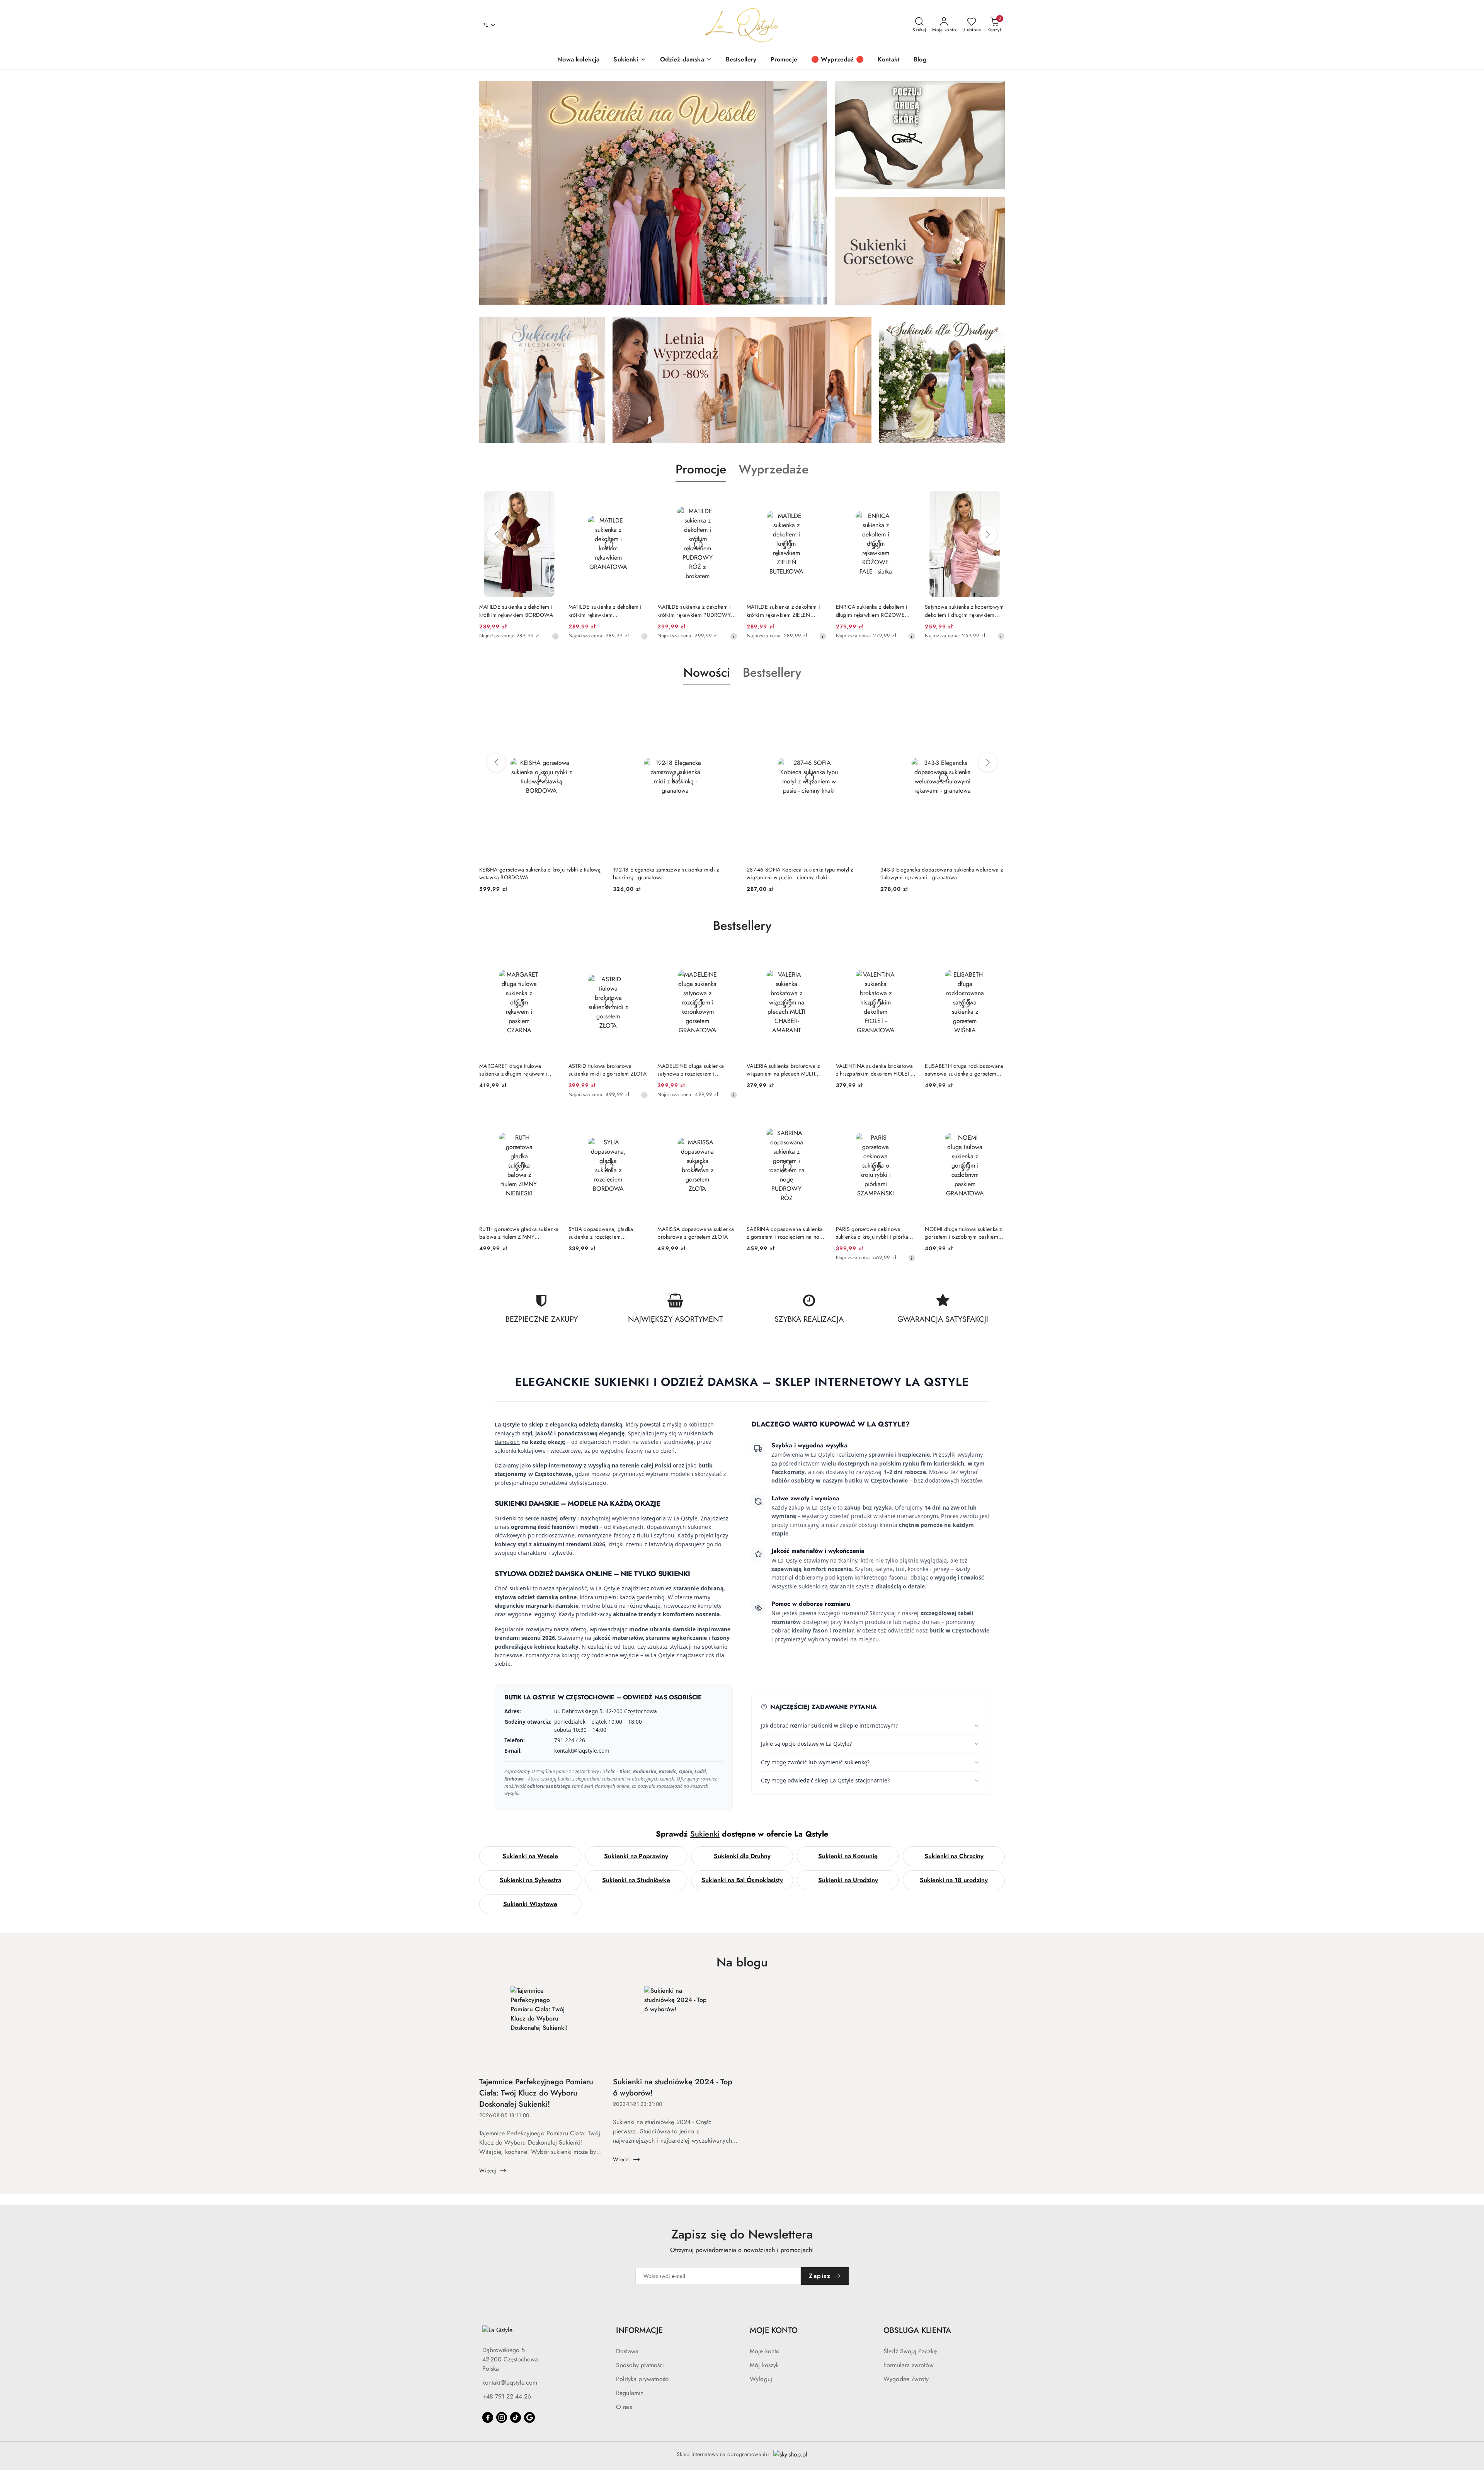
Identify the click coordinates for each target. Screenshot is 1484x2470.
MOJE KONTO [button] (774, 2330)
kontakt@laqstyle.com (510, 2382)
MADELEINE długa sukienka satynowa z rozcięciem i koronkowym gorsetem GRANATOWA (691, 1070)
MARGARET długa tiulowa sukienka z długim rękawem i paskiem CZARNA (514, 1070)
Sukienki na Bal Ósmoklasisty (742, 1880)
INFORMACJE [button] (639, 2330)
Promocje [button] (701, 469)
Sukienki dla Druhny (742, 1856)
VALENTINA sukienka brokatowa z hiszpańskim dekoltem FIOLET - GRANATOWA (875, 1070)
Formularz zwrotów (909, 2365)
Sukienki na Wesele (530, 1856)
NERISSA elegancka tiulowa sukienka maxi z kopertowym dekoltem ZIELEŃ (933, 873)
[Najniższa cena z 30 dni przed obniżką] (555, 636)
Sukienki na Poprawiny (636, 1856)
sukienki (520, 1588)
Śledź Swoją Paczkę (910, 2351)
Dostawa (627, 2351)
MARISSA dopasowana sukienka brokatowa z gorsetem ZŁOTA (696, 1233)
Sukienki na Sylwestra (530, 1880)
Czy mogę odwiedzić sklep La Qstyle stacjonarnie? (825, 1780)
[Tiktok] (516, 2417)
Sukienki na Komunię (848, 1856)
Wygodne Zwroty (906, 2379)
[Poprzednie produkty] (496, 535)
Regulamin (630, 2393)
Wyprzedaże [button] (773, 469)
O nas (624, 2407)
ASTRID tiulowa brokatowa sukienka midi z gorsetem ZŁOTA (608, 1070)
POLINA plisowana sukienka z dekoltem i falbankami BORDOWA (960, 611)
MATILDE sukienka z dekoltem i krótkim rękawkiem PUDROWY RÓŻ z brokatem (516, 611)
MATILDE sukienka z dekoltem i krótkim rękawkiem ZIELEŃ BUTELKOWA (605, 611)
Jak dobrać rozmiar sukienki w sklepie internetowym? (829, 1725)
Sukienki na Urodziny (848, 1880)
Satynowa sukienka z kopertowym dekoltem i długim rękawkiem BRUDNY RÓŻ (786, 611)
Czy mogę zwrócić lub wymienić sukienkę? (815, 1762)
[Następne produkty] (988, 535)
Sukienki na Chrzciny (954, 1856)
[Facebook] (488, 2417)
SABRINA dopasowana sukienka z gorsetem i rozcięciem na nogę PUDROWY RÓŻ (786, 1233)
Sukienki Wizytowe (530, 1904)
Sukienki (506, 1518)
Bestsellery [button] (772, 672)
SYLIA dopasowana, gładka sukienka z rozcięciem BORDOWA (601, 1233)
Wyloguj (761, 2379)
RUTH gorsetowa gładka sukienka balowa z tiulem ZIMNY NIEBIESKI (519, 1233)
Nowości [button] (707, 672)
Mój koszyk (764, 2365)
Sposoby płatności (640, 2365)
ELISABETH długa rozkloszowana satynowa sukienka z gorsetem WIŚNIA (964, 1070)
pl (485, 25)
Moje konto (765, 2351)
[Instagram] (502, 2417)
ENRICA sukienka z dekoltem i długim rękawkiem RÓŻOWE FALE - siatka (693, 611)
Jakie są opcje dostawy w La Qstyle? (806, 1744)
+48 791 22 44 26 (507, 2396)
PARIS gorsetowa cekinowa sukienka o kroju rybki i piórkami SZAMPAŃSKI (875, 1233)
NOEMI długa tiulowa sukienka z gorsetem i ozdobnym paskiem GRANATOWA (963, 1233)
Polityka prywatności (643, 2379)
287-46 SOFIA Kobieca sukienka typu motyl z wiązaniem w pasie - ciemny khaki (533, 873)
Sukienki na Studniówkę (636, 1880)
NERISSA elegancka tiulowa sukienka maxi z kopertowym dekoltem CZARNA (799, 873)
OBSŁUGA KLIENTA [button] (917, 2330)
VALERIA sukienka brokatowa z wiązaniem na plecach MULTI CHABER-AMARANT (783, 1070)
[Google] (529, 2417)
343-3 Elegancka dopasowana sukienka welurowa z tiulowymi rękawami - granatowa (674, 873)
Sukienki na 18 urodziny (954, 1880)
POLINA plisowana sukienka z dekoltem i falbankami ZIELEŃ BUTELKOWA (872, 611)
